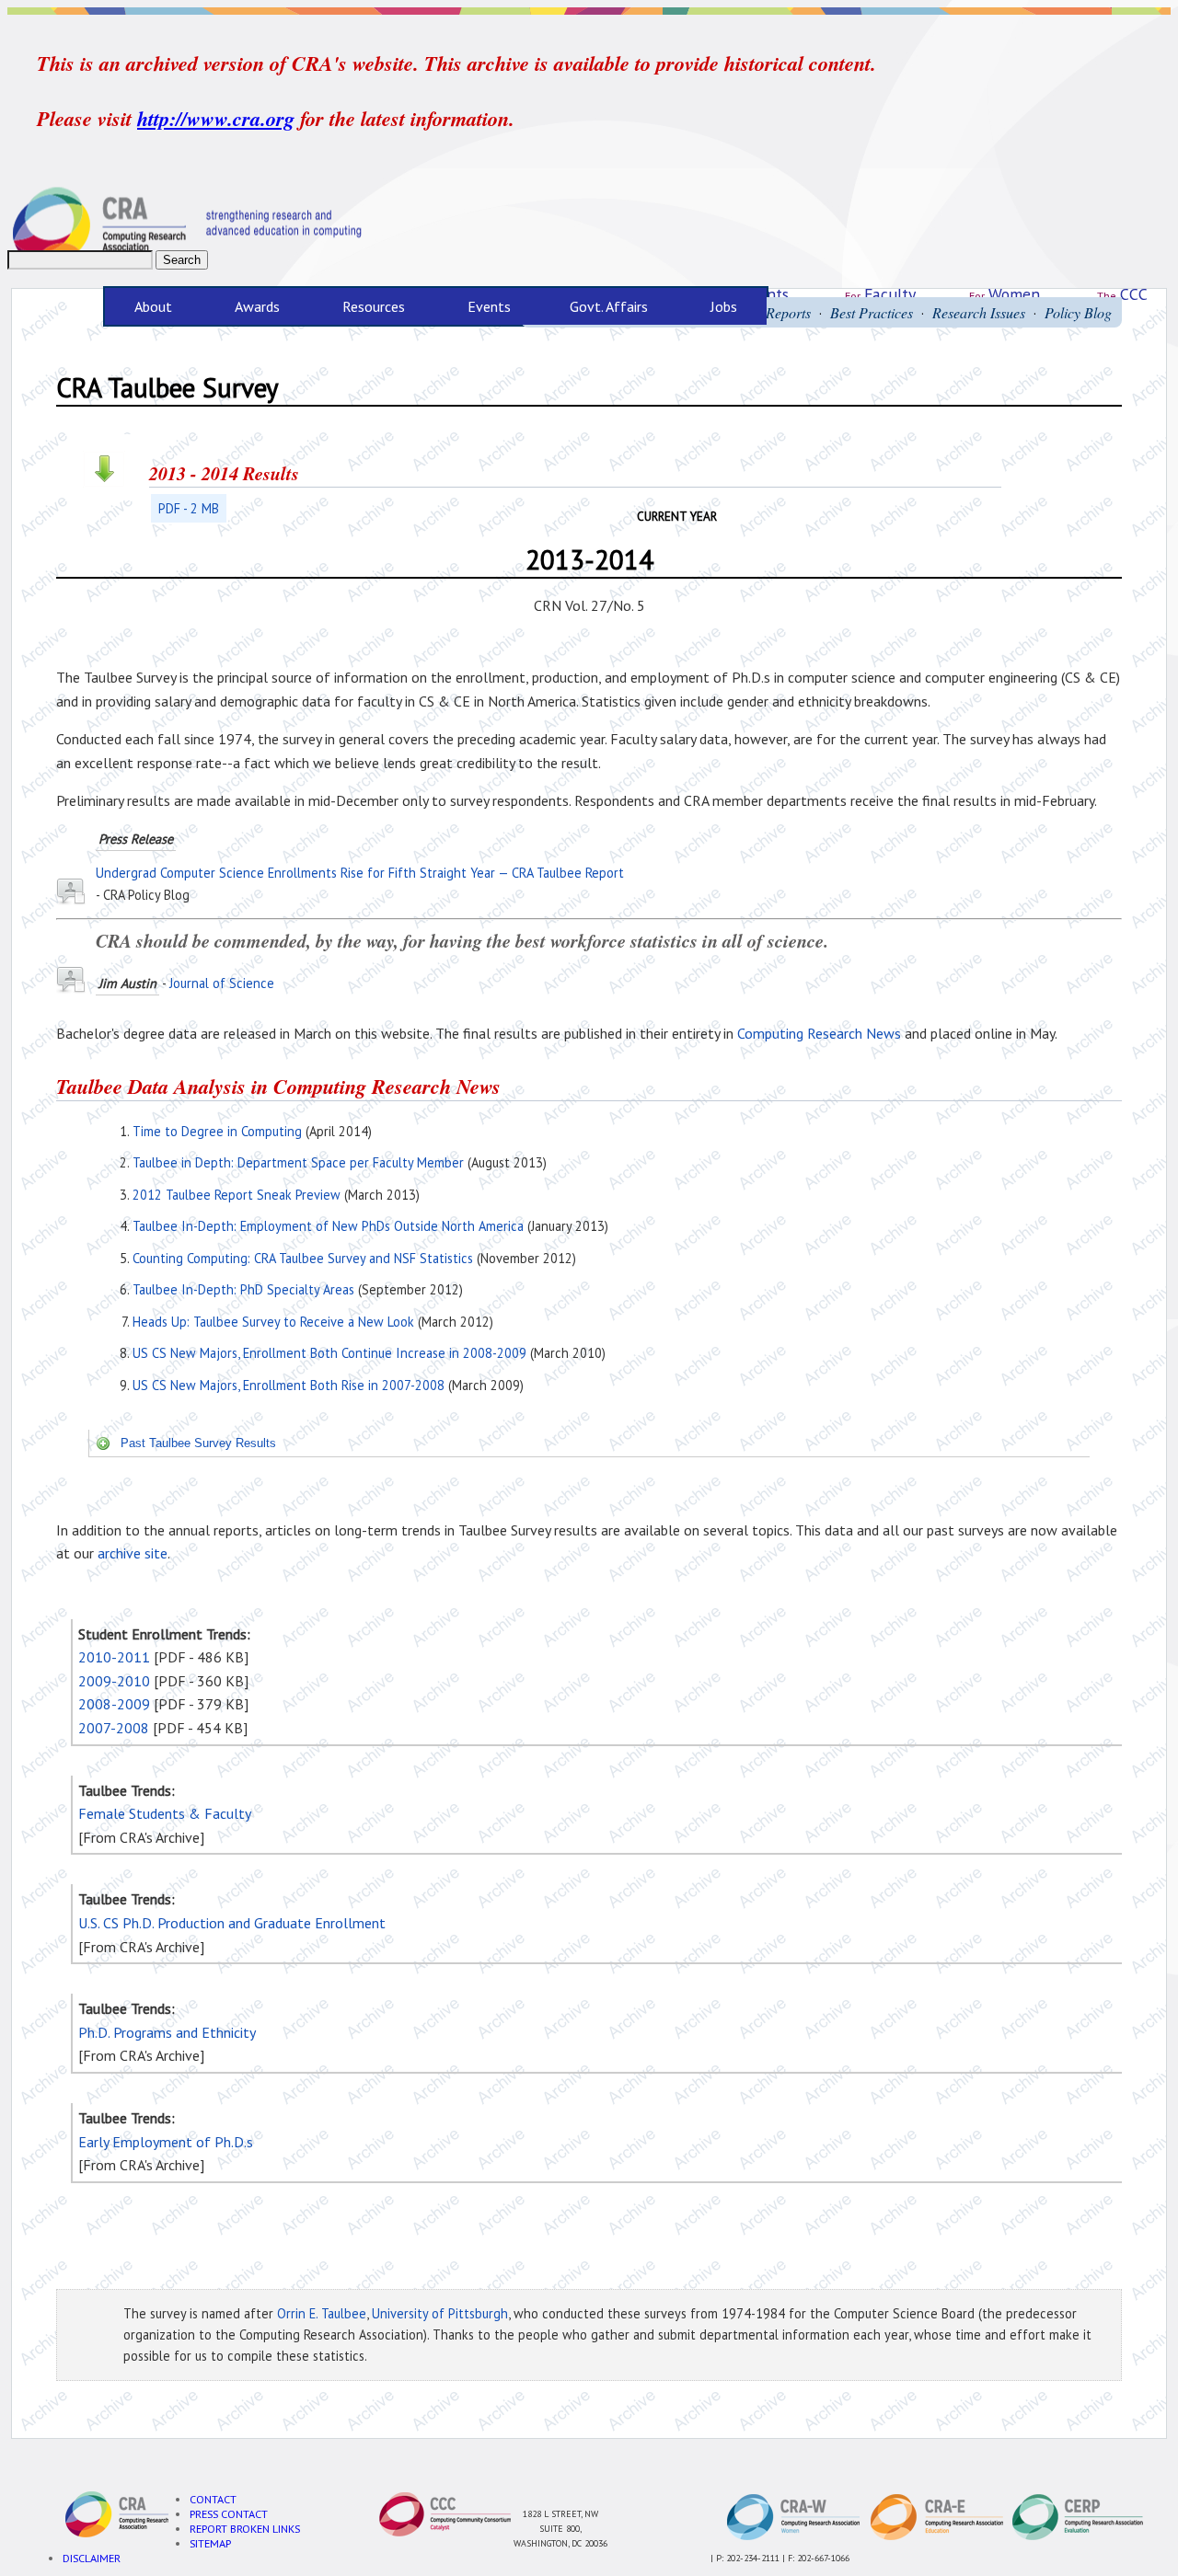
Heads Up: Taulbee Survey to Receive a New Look (273, 1322)
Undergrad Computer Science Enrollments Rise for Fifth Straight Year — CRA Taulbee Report (360, 873)
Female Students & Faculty (165, 1813)
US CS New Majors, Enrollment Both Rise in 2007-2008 (289, 1385)
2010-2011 (114, 1657)
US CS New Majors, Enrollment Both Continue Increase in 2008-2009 (329, 1353)
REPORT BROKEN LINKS (245, 2528)
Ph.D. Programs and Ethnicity (167, 2032)
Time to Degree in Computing (217, 1131)
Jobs (724, 306)
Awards (243, 307)
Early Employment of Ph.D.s (166, 2142)
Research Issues (979, 312)
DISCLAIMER (92, 2558)
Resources (359, 307)
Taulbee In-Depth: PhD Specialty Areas (243, 1289)
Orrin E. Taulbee (322, 2313)
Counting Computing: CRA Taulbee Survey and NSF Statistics (303, 1258)
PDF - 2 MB (189, 508)
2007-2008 (114, 1728)
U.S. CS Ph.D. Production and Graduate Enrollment (232, 1923)
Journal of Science (222, 983)
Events (489, 306)
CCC (1134, 294)
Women (1014, 294)
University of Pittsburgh (440, 2313)
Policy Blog (1078, 312)
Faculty (890, 294)
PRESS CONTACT (229, 2513)
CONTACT (213, 2499)
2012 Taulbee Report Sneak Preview (237, 1195)
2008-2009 (114, 1704)
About (139, 307)
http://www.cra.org (216, 118)
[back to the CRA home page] (589, 226)
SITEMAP (210, 2543)
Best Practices (872, 312)
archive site (133, 1553)
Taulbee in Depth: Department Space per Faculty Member (298, 1162)
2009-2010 (114, 1681)
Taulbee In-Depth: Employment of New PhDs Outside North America (328, 1226)
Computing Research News (819, 1033)
